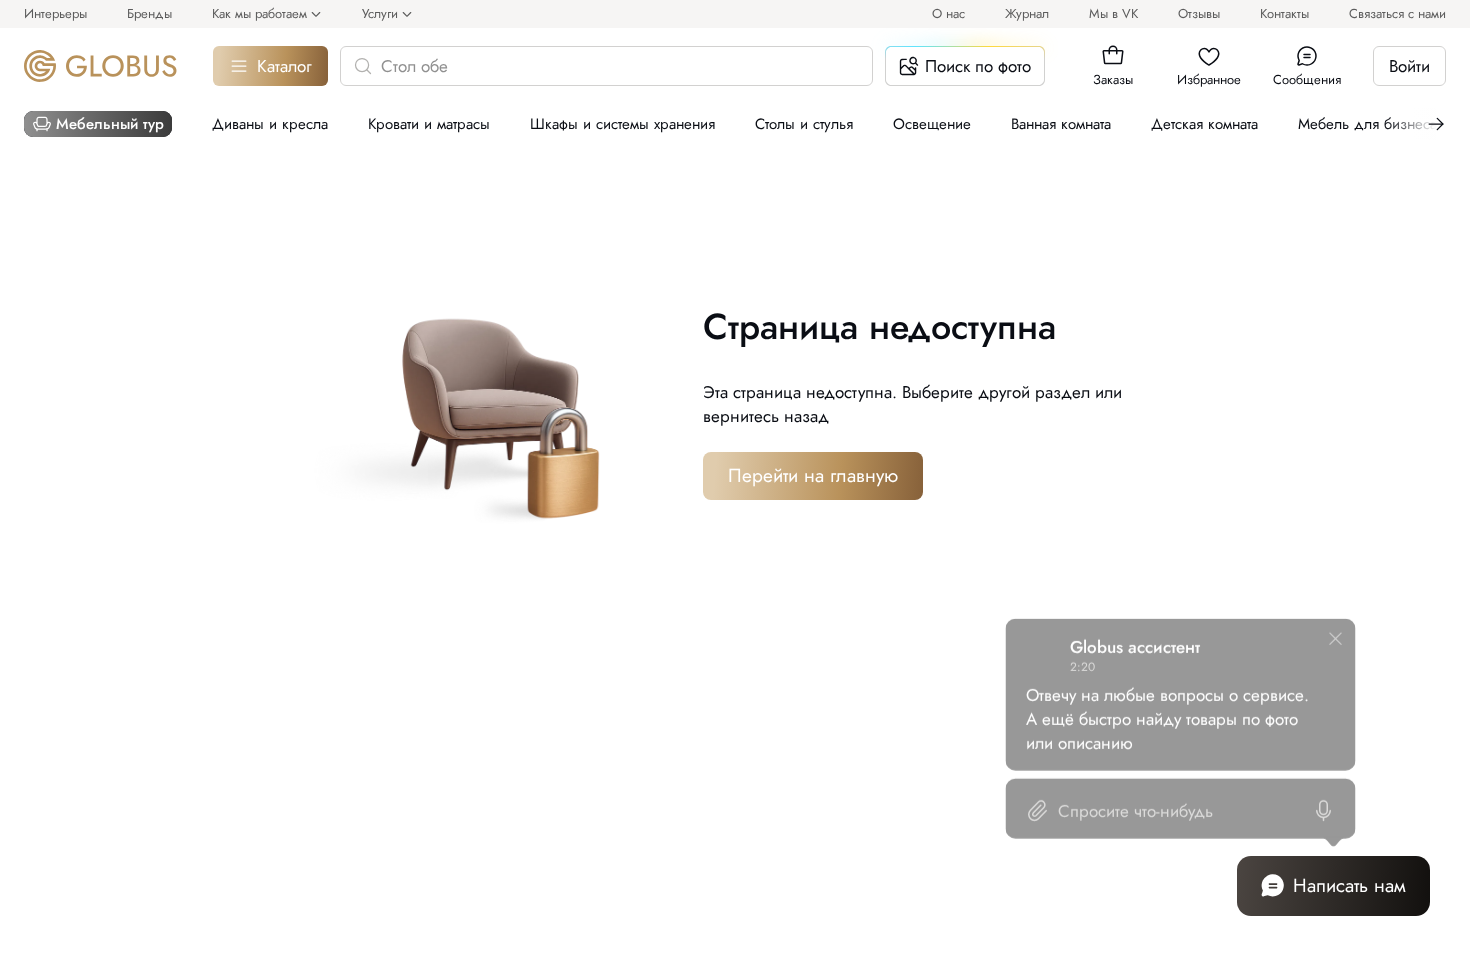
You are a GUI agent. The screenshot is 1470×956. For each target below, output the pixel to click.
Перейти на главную (813, 475)
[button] (1113, 56)
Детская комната (1204, 124)
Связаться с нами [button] (1397, 13)
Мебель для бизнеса (1367, 124)
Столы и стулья (804, 124)
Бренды (149, 13)
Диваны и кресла (270, 124)
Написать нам (1349, 885)
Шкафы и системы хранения (622, 124)
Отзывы (1199, 13)
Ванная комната (1061, 124)
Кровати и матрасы (429, 124)
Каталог (284, 66)
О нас (948, 13)
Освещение (932, 124)
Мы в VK (1113, 13)
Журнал (1027, 13)
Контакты (1284, 13)
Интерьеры (55, 13)
